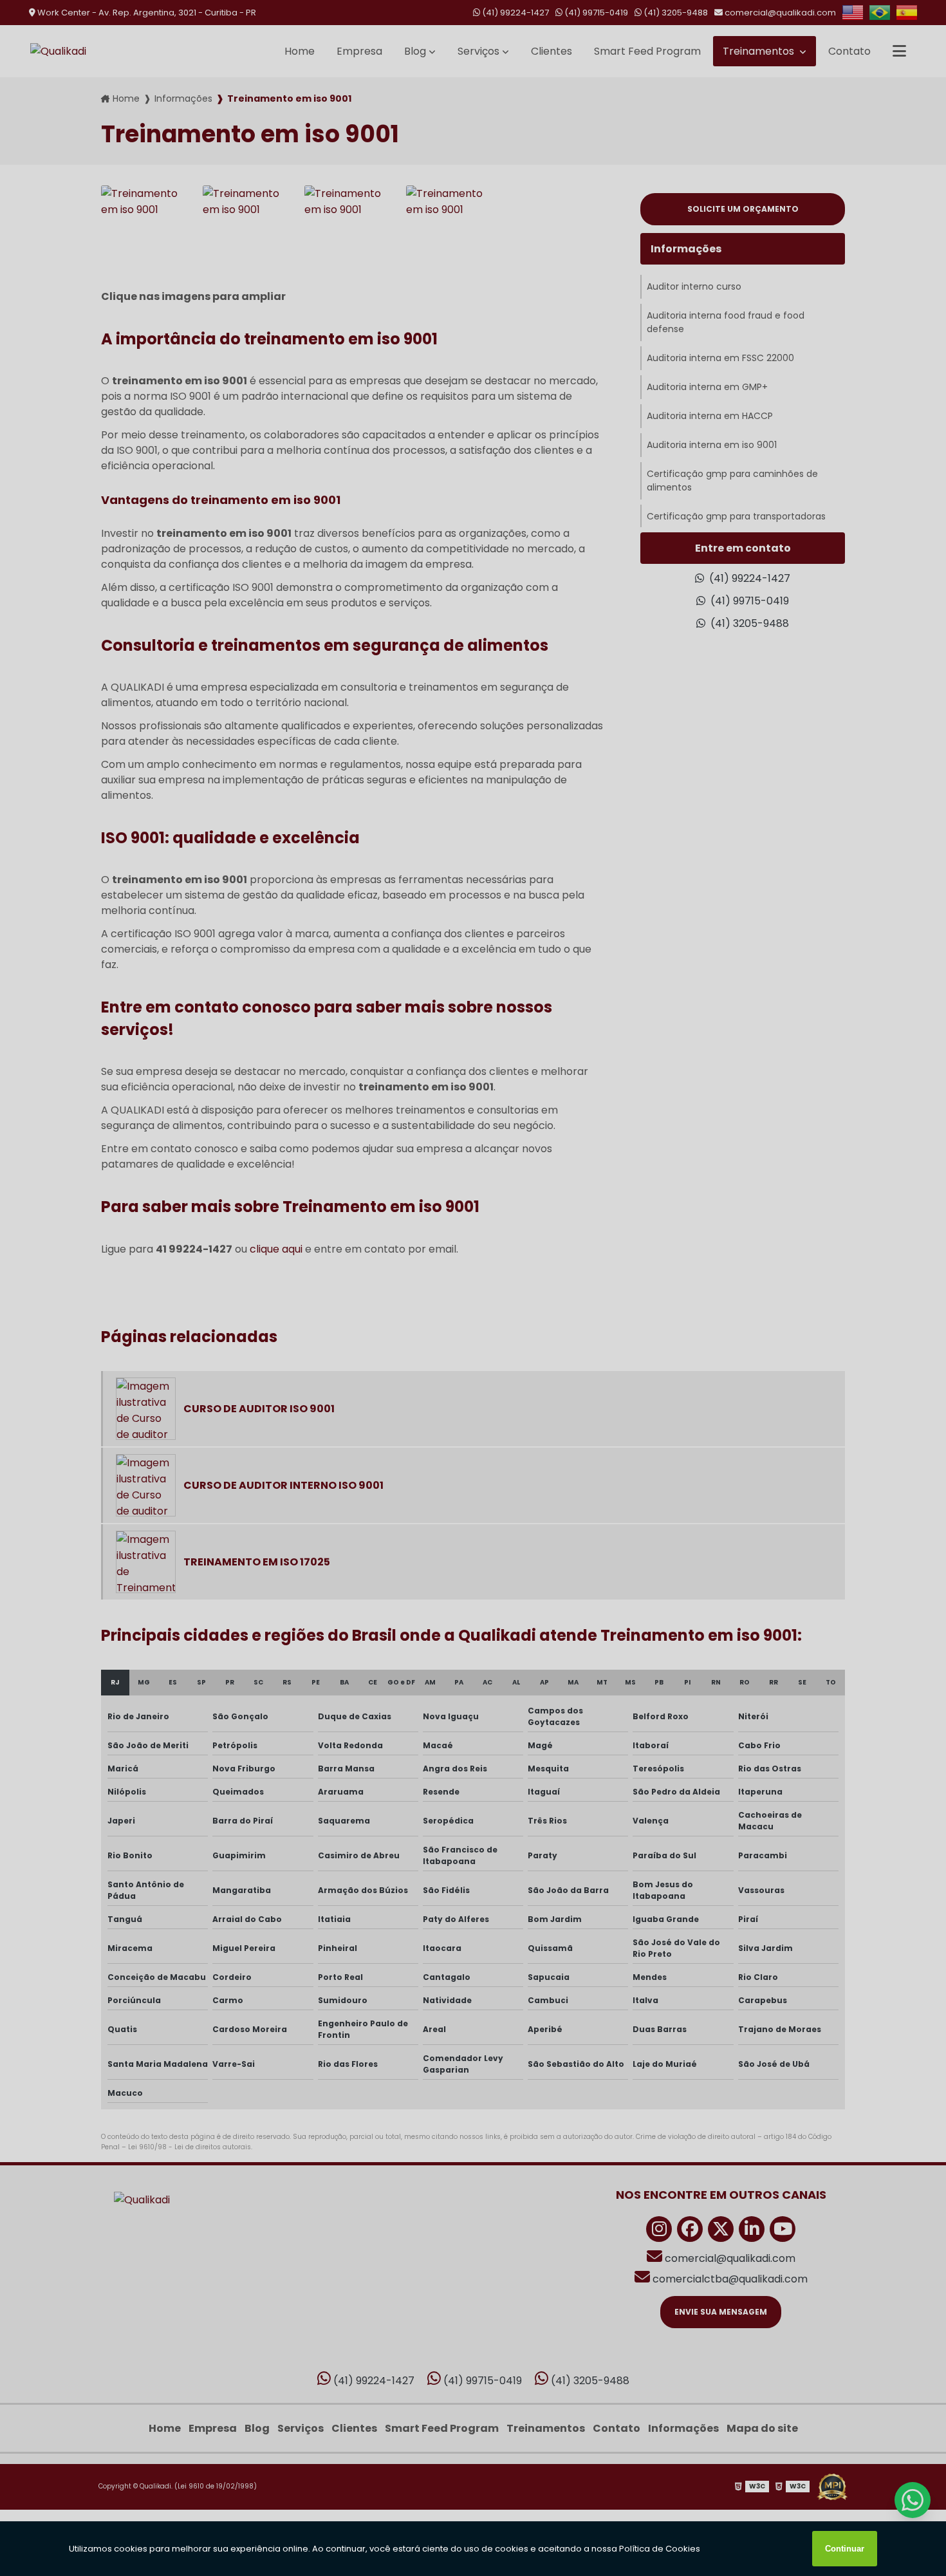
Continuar (845, 2549)
